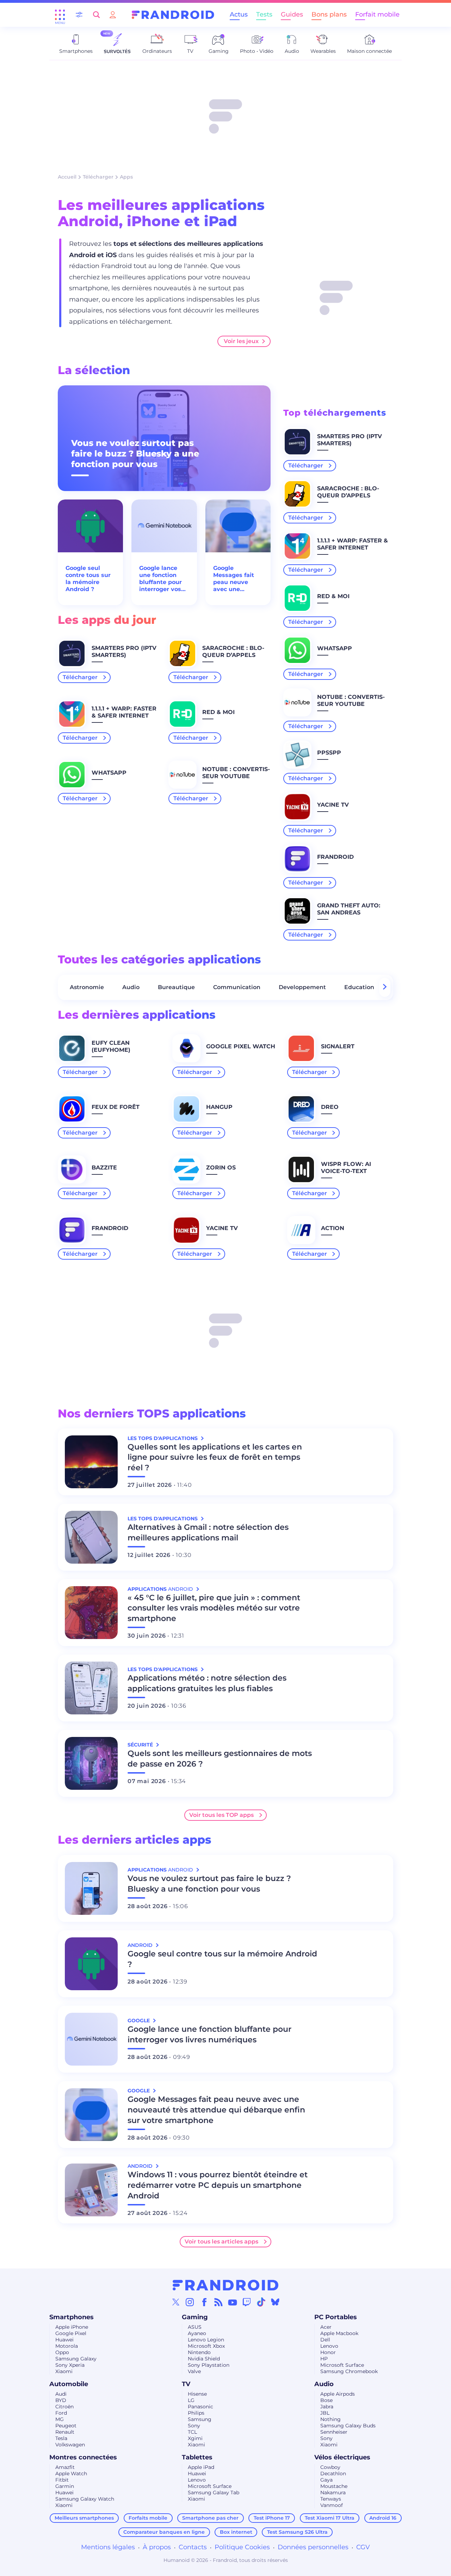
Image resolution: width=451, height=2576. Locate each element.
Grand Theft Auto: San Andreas (349, 909)
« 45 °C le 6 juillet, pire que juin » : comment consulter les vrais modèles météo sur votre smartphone (214, 1608)
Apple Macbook (339, 2333)
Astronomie (87, 987)
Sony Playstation (209, 2365)
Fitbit (62, 2480)
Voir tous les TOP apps (221, 1815)
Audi (61, 2394)
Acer (326, 2327)
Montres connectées (83, 2457)
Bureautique (176, 987)
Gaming (195, 2317)
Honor (328, 2352)
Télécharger (98, 177)
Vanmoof (332, 2505)
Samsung (200, 2419)
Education (359, 987)
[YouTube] (233, 2302)
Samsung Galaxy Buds (348, 2426)
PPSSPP (329, 753)
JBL (325, 2413)
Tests (264, 14)
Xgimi (195, 2438)
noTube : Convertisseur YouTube (236, 773)
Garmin (65, 2486)
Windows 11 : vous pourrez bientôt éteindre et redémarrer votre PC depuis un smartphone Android (218, 2185)
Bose (326, 2400)
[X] (176, 2302)
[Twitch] (247, 2302)
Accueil (67, 177)
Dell (325, 2340)
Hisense (197, 2394)
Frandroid (335, 857)
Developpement (302, 987)
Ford (61, 2413)
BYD (61, 2400)
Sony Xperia (70, 2365)
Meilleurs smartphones (84, 2518)
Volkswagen (70, 2445)
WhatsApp (109, 773)
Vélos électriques (342, 2457)
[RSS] (218, 2302)
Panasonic (200, 2407)
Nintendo (199, 2352)
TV (186, 2384)
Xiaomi (64, 2371)
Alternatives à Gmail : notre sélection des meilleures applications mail (208, 1532)
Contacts (193, 2547)
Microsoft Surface (342, 2365)
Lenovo (329, 2346)
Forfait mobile (377, 14)
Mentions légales (108, 2547)
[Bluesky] (275, 2302)
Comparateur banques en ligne (164, 2532)
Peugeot (66, 2426)
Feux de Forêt (116, 1107)
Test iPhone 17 (272, 2518)
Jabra (327, 2407)
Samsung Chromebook (349, 2371)
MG (60, 2419)
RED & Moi (218, 712)
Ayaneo (197, 2333)
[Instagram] (190, 2302)
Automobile (69, 2384)
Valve (194, 2371)
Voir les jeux (241, 341)
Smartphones (72, 2317)
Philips (196, 2413)
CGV (363, 2547)
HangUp (219, 1107)
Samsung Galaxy (76, 2359)
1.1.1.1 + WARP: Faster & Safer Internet (124, 712)
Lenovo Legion (206, 2340)
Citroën (64, 2407)
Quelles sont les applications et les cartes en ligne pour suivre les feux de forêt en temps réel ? (215, 1457)
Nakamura (333, 2493)
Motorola (67, 2346)
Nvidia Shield (204, 2359)
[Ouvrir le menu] (60, 15)
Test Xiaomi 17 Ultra (330, 2518)
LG (191, 2400)
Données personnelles (313, 2547)
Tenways (331, 2499)
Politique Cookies (242, 2547)
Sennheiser (334, 2432)
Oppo (62, 2352)
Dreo (330, 1107)
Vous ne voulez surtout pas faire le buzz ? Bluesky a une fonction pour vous (135, 454)
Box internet (236, 2532)
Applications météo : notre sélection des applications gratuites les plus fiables (207, 1683)
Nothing (330, 2419)
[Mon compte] (113, 15)
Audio (131, 987)
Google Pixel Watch (241, 1046)
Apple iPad (201, 2467)
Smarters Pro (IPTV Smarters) (124, 651)
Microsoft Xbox (206, 2346)
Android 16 (383, 2518)
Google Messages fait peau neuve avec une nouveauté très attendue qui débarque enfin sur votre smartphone (236, 579)
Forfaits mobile (148, 2518)
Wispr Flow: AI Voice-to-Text (346, 1168)
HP (324, 2359)
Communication (237, 987)
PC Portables (336, 2317)
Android (141, 1945)
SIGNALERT (338, 1046)
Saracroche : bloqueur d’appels (233, 651)
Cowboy (330, 2467)
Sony (194, 2426)
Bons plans (329, 14)
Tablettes (197, 2457)
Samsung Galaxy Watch (85, 2499)
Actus (239, 14)
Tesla (61, 2438)
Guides (292, 14)
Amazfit (65, 2467)
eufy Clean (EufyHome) (111, 1046)
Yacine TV (333, 805)
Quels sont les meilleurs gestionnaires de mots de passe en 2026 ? (220, 1759)
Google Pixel (71, 2333)
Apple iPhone (72, 2327)
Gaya (326, 2480)
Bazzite (104, 1168)
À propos (157, 2547)
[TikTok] (261, 2302)
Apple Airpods (338, 2394)
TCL (192, 2432)
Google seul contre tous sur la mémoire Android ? (88, 579)
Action (333, 1228)
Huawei (64, 2340)
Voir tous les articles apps (221, 2242)
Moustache (334, 2486)
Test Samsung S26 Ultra (297, 2532)
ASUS (195, 2327)
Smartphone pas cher (210, 2518)
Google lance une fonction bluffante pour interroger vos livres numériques (160, 579)
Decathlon (333, 2473)
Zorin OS (221, 1168)
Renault (65, 2432)
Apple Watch (71, 2473)
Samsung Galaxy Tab (214, 2493)
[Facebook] (204, 2302)
